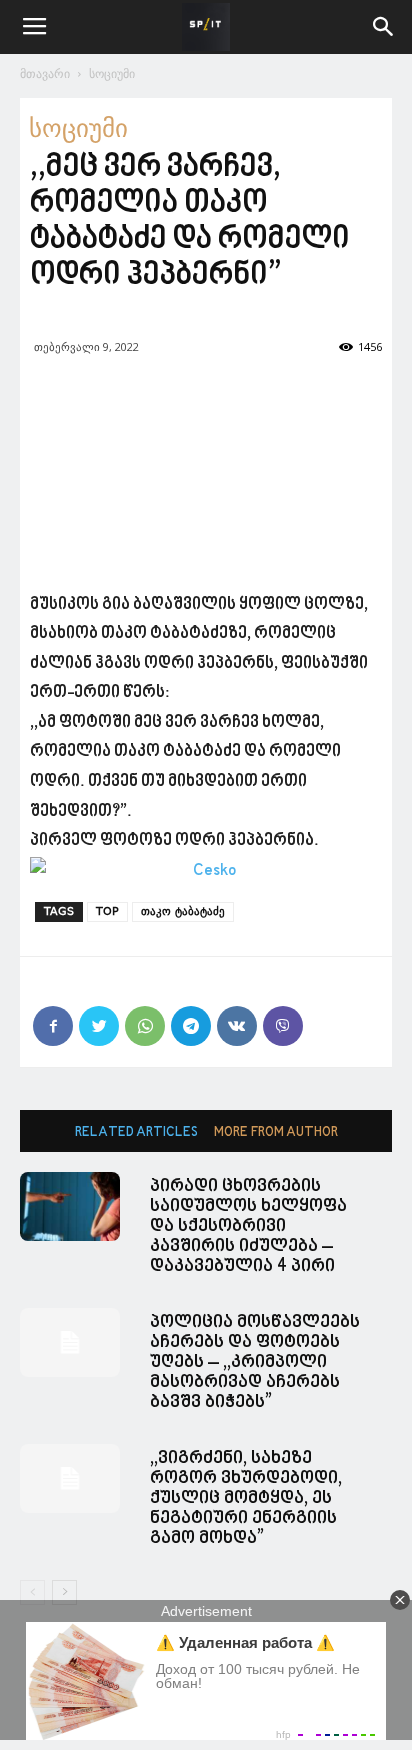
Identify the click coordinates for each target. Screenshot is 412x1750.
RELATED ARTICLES (136, 1132)
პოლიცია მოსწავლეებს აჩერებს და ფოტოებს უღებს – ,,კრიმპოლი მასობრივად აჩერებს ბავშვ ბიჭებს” (255, 1362)
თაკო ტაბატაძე (183, 911)
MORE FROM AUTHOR (276, 1132)
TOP (107, 911)
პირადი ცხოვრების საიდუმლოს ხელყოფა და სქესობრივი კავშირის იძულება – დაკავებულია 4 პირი (248, 1226)
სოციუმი (112, 73)
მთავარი (45, 73)
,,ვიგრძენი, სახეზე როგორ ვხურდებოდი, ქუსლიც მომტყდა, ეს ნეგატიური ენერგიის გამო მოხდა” (246, 1498)
